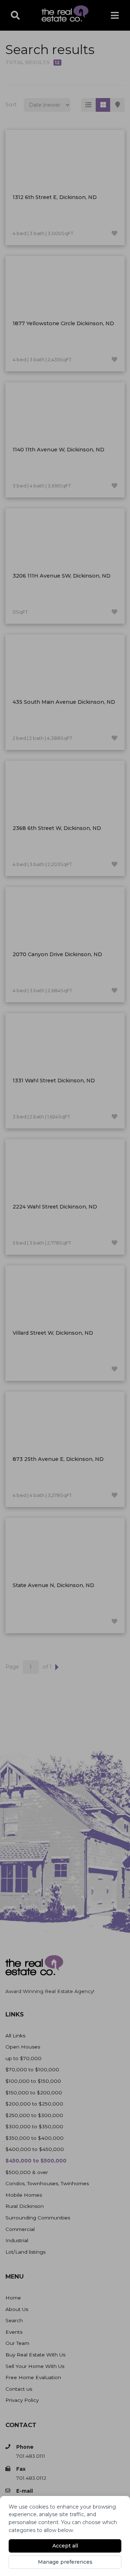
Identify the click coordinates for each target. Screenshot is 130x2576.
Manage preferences (65, 2562)
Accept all (65, 2546)
